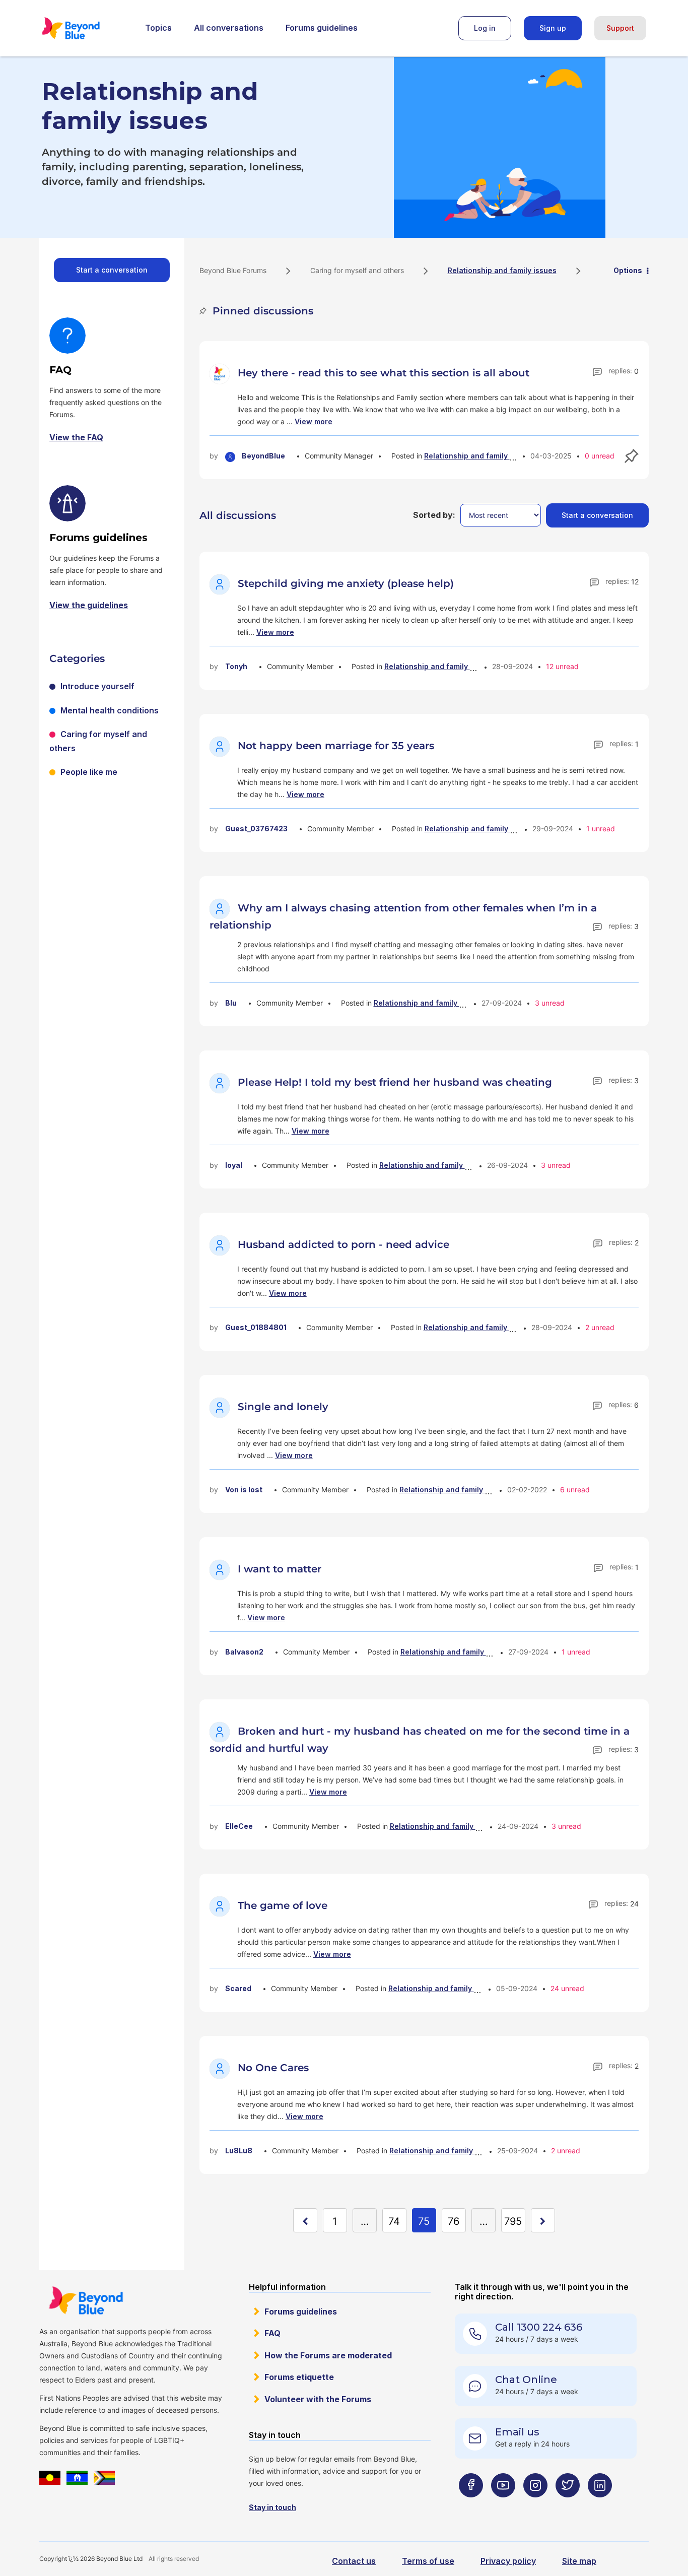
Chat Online (526, 2380)
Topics (158, 28)
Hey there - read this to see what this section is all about (384, 373)
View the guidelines (89, 605)
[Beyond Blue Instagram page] (535, 2505)
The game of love (283, 1905)
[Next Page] (543, 2220)
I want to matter (280, 1569)
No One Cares (273, 2068)
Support (620, 28)
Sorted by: (434, 515)
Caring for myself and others (357, 270)
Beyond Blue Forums (85, 28)
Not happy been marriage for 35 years (336, 746)
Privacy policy (508, 2561)
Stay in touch (272, 2507)
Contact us (354, 2561)
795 (513, 2221)
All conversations (229, 28)
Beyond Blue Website (86, 2300)
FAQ (272, 2333)
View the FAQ (76, 437)
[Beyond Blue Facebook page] (471, 2505)
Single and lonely (283, 1407)
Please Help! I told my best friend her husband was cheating (395, 1082)
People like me (89, 772)
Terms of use (428, 2561)
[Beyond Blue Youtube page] (503, 2505)
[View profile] (221, 373)
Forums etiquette (299, 2377)
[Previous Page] (305, 2220)
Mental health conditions (110, 710)
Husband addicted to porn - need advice (343, 1244)
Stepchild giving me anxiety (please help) (346, 583)
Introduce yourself (97, 686)
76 (454, 2221)
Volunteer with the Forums (318, 2399)
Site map (579, 2561)
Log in (485, 28)
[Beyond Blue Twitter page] (568, 2505)
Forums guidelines (322, 28)
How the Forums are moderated (328, 2355)
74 (394, 2221)
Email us (517, 2432)
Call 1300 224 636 (539, 2327)
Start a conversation (112, 270)
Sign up (553, 28)
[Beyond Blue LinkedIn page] (600, 2505)
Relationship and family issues (478, 456)
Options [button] (628, 270)
